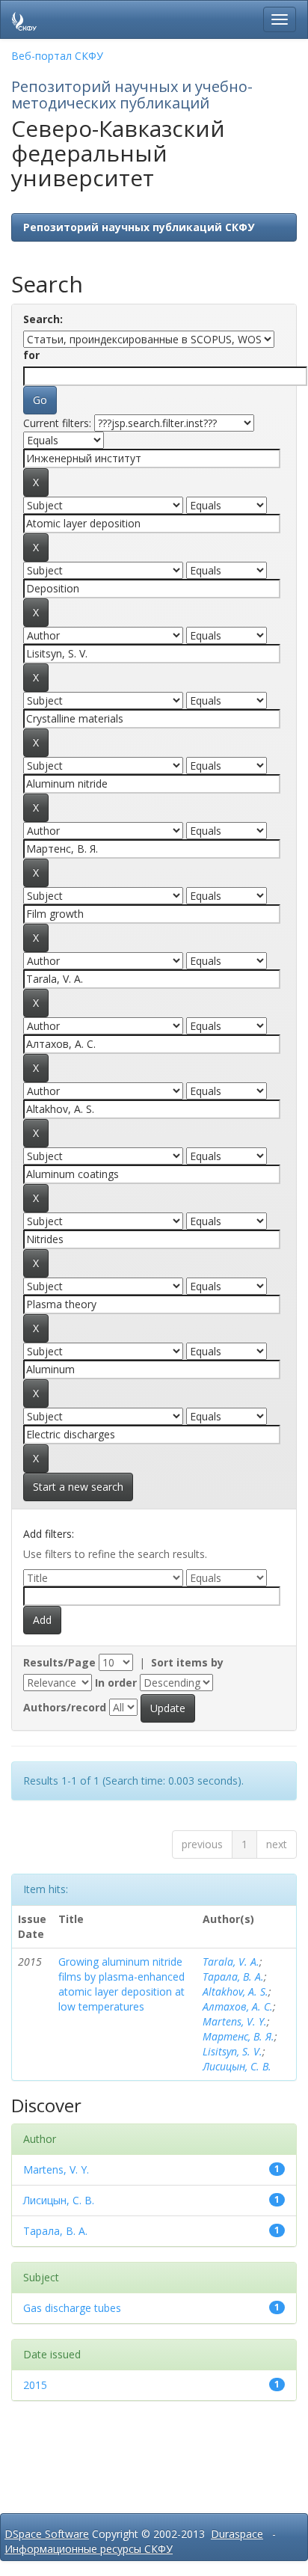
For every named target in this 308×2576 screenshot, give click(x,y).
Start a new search (78, 1487)
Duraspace (237, 2534)
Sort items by (187, 1662)
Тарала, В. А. (233, 1977)
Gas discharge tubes (72, 2308)
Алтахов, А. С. (238, 2006)
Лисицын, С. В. (237, 2066)
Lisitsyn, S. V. (232, 2051)
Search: (43, 319)
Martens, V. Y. (235, 2021)
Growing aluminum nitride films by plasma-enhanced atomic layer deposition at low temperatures (121, 1984)
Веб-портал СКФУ (57, 56)
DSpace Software (47, 2534)
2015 (35, 2385)
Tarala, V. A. (231, 1962)
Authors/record (65, 1707)
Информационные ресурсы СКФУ (89, 2549)
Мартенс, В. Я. (238, 2036)
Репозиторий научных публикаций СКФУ (139, 227)
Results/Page (59, 1662)
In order (116, 1683)
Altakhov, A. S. (235, 1991)
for (31, 355)
